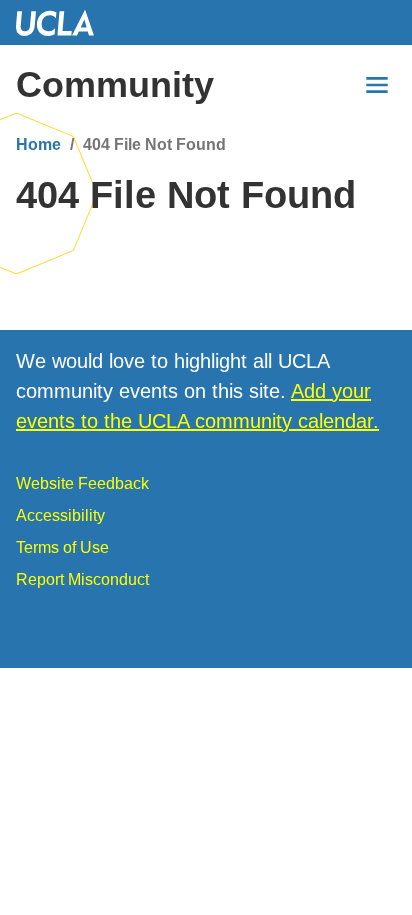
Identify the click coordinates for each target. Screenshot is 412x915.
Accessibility (60, 515)
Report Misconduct (82, 579)
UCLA (64, 22)
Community (115, 84)
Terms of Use (62, 547)
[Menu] (377, 85)
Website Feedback (82, 483)
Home (38, 144)
